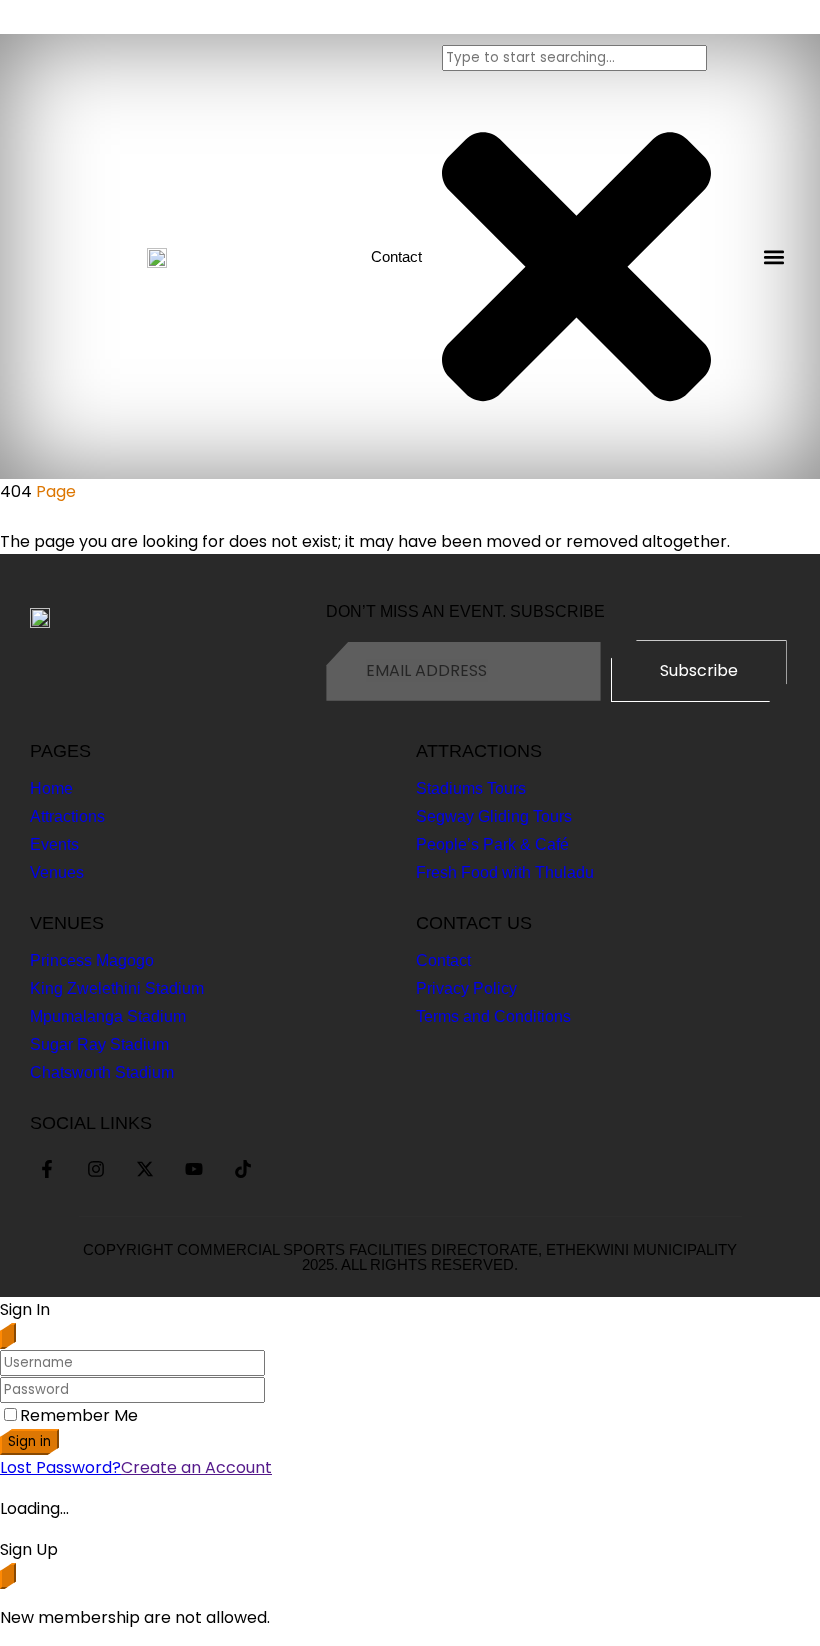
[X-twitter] (145, 1169)
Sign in (29, 1441)
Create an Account (196, 1467)
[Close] (8, 1336)
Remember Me (79, 1415)
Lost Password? (60, 1467)
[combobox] (574, 58)
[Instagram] (96, 1169)
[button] (773, 256)
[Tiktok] (243, 1169)
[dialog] (410, 1583)
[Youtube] (194, 1169)
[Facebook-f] (47, 1169)
